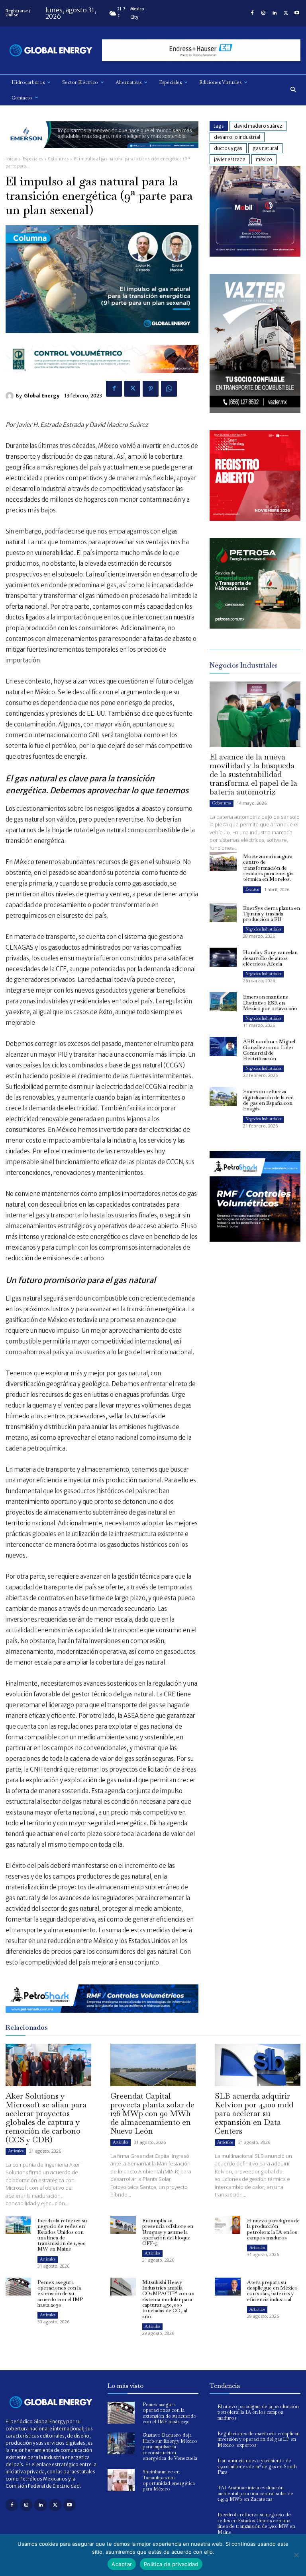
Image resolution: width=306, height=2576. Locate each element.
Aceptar (122, 2564)
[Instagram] (263, 13)
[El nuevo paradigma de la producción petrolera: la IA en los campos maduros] (228, 2225)
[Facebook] (252, 13)
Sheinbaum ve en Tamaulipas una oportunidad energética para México (169, 2480)
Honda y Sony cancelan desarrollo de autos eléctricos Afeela (270, 958)
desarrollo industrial (237, 137)
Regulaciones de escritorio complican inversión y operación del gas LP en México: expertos (259, 2439)
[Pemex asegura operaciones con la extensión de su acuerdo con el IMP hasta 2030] (18, 2287)
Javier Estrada (230, 159)
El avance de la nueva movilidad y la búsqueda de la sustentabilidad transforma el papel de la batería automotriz (253, 774)
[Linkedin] (275, 13)
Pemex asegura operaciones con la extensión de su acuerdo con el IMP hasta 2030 (60, 2294)
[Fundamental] (201, 50)
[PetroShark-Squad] (255, 1248)
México (264, 159)
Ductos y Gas (228, 148)
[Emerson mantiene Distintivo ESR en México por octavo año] (223, 1002)
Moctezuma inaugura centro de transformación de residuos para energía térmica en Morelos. (268, 868)
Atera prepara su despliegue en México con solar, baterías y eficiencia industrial (272, 2291)
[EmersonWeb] (102, 154)
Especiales (33, 159)
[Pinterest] (151, 389)
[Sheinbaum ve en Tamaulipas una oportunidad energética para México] (121, 2480)
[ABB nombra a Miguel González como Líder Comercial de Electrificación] (223, 1046)
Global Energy (42, 396)
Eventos (252, 889)
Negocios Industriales (263, 929)
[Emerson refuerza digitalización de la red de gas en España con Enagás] (223, 1096)
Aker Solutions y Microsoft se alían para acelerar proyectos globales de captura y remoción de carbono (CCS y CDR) (46, 2118)
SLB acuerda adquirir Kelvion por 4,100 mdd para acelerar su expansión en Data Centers (254, 2113)
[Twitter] (286, 13)
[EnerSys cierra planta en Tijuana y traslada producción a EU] (223, 913)
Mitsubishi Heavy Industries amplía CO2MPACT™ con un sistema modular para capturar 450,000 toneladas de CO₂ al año (168, 2299)
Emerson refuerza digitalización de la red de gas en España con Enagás (268, 1100)
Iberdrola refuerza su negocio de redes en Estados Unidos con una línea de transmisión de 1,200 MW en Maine (62, 2235)
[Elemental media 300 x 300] (255, 519)
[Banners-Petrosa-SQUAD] (255, 626)
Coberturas (222, 803)
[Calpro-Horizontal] (102, 379)
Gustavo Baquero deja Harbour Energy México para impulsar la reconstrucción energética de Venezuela (170, 2447)
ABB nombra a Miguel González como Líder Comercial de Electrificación (269, 1050)
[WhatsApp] (169, 389)
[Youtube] (297, 13)
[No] (296, 2555)
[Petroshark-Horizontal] (102, 2019)
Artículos (16, 2151)
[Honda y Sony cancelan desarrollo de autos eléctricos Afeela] (223, 957)
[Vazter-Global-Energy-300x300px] (255, 411)
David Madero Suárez (258, 126)
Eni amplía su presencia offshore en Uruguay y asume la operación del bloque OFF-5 (168, 2232)
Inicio (11, 159)
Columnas (58, 159)
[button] (293, 90)
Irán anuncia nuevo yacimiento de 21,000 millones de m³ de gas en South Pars (257, 2466)
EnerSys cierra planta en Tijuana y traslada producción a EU (272, 914)
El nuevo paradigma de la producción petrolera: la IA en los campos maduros (273, 2229)
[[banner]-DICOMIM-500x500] (255, 254)
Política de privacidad (171, 2564)
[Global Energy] (11, 396)
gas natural (265, 148)
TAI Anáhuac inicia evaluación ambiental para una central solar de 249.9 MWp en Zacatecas (255, 2493)
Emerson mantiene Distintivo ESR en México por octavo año (270, 1003)
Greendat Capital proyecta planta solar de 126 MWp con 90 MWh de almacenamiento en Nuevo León (152, 2113)
